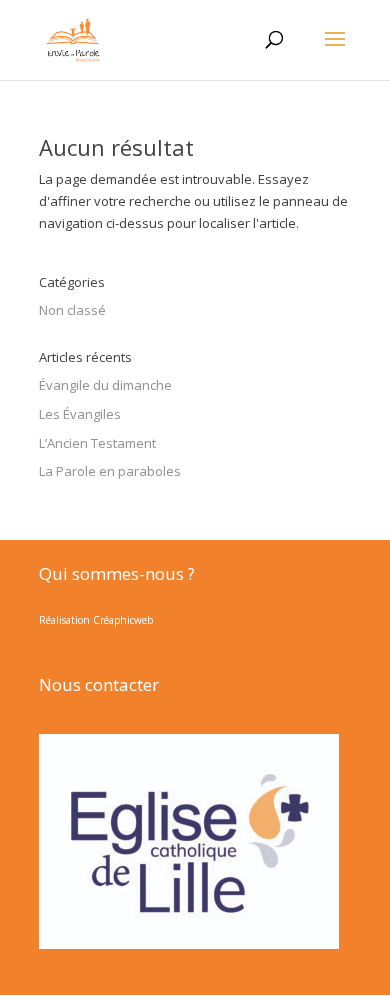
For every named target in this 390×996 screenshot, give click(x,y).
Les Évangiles (80, 414)
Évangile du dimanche (105, 385)
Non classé (72, 310)
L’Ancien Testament (97, 443)
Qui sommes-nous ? (117, 573)
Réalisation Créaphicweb (96, 620)
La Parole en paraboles (110, 471)
